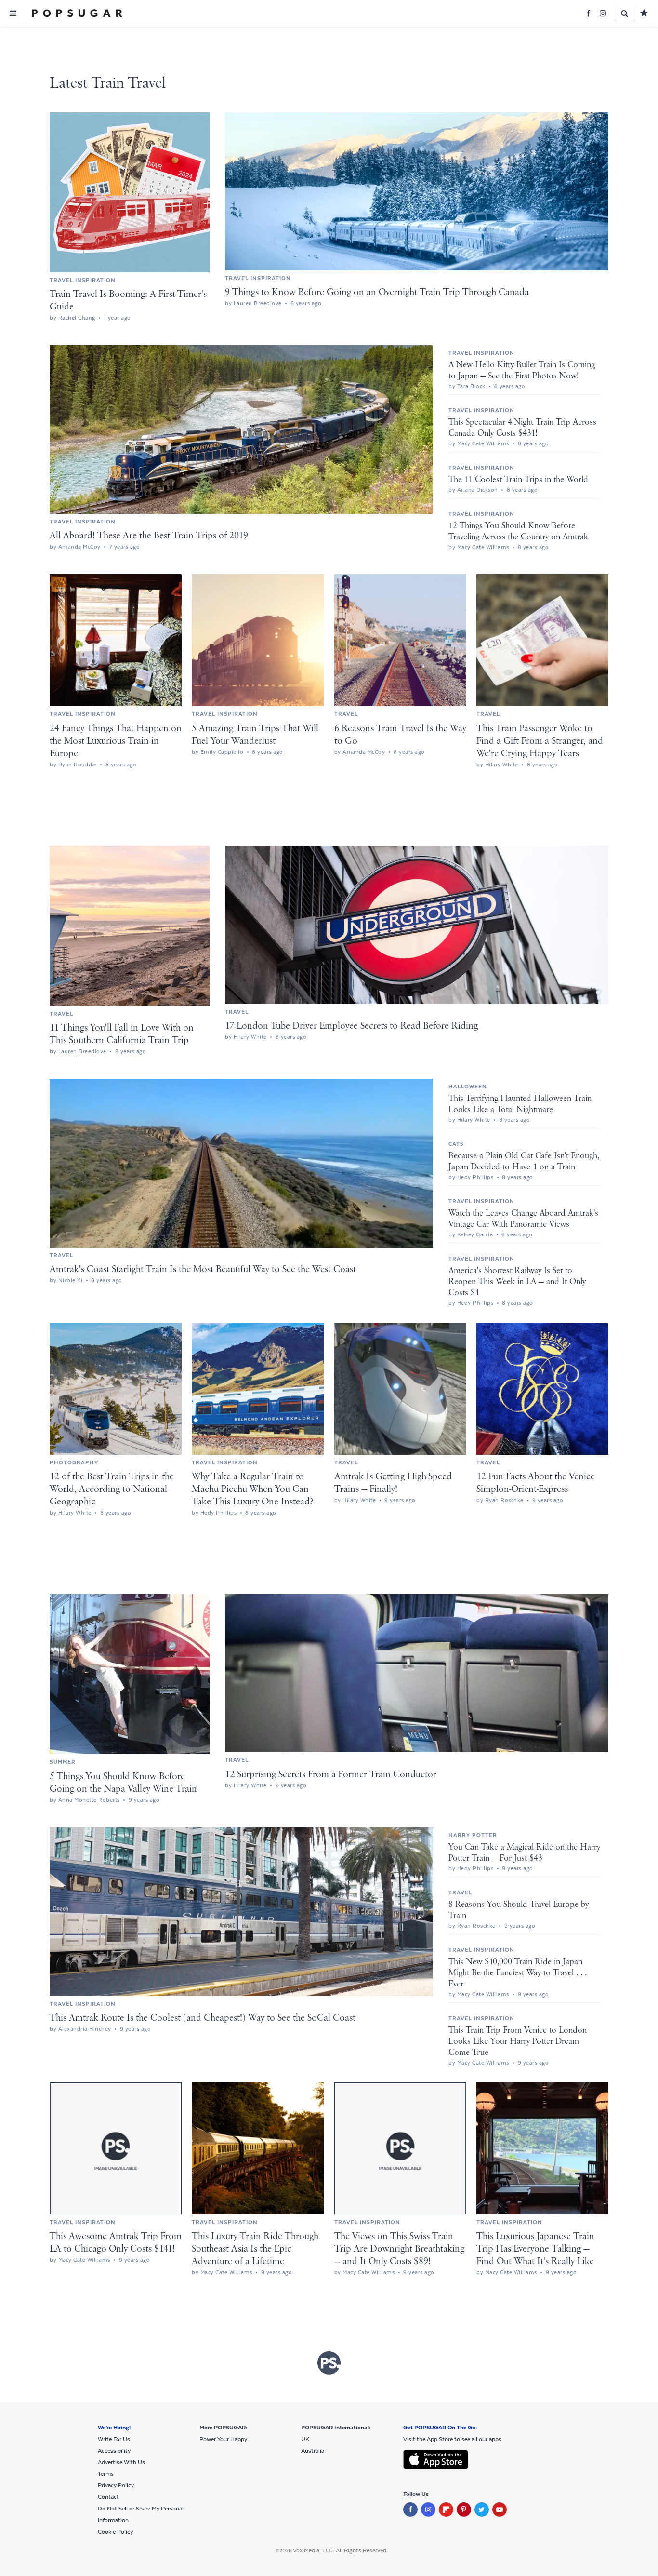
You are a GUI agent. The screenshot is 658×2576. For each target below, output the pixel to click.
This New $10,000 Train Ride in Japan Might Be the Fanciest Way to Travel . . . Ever (518, 1973)
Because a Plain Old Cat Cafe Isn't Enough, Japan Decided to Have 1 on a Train (524, 1161)
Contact (108, 2497)
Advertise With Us (121, 2462)
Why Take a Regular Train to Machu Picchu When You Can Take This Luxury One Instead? (252, 1489)
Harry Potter (473, 1835)
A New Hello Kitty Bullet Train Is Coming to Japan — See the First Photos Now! (522, 370)
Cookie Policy (115, 2532)
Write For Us (114, 2439)
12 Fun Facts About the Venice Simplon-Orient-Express (536, 1483)
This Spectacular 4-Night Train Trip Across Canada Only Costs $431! (522, 428)
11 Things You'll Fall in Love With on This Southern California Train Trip (122, 1034)
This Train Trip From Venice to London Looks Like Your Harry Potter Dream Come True (518, 2041)
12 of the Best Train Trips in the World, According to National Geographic (112, 1489)
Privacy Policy (116, 2485)
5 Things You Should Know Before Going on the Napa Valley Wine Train (123, 1783)
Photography (74, 1462)
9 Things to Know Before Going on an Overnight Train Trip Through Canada (377, 292)
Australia (313, 2451)
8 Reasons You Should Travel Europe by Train (519, 1910)
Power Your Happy (223, 2439)
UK (305, 2439)
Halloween (468, 1087)
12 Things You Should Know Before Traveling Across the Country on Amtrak (518, 531)
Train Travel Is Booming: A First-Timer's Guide (128, 301)
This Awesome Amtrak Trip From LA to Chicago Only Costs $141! (116, 2243)
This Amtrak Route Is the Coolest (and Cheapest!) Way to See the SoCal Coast (203, 2018)
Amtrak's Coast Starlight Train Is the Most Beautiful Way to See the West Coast (203, 1269)
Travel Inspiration (83, 280)
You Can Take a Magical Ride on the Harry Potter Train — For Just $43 (524, 1853)
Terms (106, 2474)
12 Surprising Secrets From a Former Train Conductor (331, 1775)
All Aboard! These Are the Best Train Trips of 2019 (149, 536)
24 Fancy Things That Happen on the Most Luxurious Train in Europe (116, 741)
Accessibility (114, 2451)
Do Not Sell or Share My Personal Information (141, 2514)
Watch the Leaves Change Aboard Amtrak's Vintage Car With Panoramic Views (523, 1219)
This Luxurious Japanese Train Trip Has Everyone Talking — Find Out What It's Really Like (535, 2249)
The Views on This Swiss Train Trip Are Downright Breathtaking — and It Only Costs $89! (399, 2249)
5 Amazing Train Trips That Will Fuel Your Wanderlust (255, 735)
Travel (346, 714)
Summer (63, 1762)
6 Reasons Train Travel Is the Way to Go (400, 735)
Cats (456, 1144)
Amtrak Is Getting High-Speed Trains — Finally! (393, 1483)
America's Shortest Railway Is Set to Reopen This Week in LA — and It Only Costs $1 (517, 1282)
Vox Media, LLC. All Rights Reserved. (340, 2550)
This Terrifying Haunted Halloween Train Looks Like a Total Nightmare (520, 1104)
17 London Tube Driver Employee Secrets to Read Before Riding (351, 1026)
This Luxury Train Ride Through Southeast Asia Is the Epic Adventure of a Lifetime (255, 2249)
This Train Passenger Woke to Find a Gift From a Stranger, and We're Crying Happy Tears (540, 741)
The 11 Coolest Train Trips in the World (518, 480)
